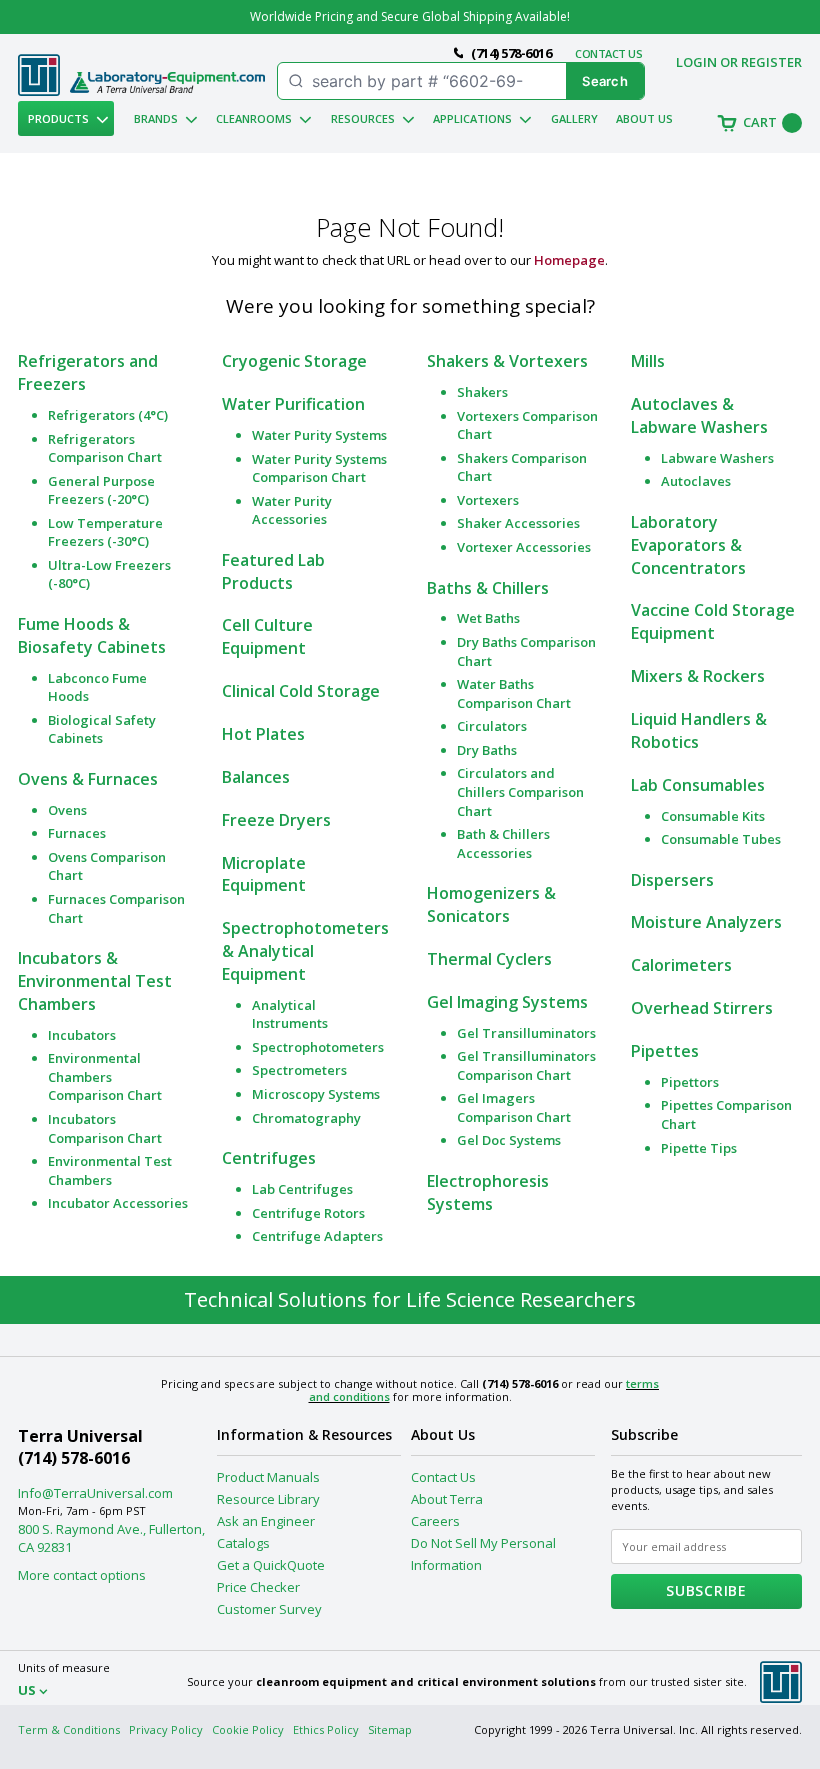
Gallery (574, 118)
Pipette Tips (699, 1148)
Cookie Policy (248, 1729)
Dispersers (672, 880)
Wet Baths (488, 618)
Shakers (482, 392)
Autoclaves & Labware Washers (699, 415)
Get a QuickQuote (271, 1565)
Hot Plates (263, 734)
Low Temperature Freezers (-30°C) (105, 532)
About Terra (447, 1499)
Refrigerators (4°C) (108, 415)
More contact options (82, 1575)
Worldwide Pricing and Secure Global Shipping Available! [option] (410, 16)
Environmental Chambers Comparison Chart (105, 1076)
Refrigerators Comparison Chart (105, 448)
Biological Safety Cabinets (102, 729)
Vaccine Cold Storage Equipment (713, 621)
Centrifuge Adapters (317, 1236)
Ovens (67, 810)
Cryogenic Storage (294, 361)
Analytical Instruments (290, 1014)
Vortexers (488, 500)
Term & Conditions (69, 1729)
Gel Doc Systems (509, 1140)
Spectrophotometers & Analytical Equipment (305, 951)
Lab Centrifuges (302, 1189)
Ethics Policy (326, 1729)
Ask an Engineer (266, 1521)
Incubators (82, 1035)
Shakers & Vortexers (507, 361)
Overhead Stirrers (702, 1008)
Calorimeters (681, 965)
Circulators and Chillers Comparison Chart (520, 791)
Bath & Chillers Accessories (503, 843)
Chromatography (306, 1118)
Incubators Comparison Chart (105, 1128)
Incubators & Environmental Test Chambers (95, 981)
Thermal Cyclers (489, 959)
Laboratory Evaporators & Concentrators (688, 545)
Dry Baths (487, 750)
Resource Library (268, 1499)
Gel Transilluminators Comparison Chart (526, 1065)
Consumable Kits (713, 816)
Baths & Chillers (488, 588)
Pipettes (665, 1051)
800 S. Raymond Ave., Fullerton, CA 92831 (111, 1538)
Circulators (492, 726)
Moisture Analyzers (706, 922)
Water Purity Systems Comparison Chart (319, 468)
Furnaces (77, 833)
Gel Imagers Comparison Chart (514, 1107)
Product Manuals (268, 1477)
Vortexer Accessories (524, 547)
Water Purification (293, 404)
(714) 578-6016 (74, 1458)
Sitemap (390, 1729)
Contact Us (443, 1477)
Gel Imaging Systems (507, 1002)
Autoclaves (696, 481)
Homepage (569, 260)
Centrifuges (269, 1158)
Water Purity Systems (319, 435)
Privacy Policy (166, 1729)
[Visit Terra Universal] (39, 91)
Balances (256, 777)
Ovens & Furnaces (88, 779)
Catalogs (243, 1543)
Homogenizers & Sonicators (491, 904)
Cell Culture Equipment (267, 636)
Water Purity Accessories (292, 510)
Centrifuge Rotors (308, 1213)
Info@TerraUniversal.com (95, 1493)
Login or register (739, 62)
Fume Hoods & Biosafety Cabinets (92, 635)
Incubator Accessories (118, 1203)
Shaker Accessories (518, 523)
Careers (435, 1521)
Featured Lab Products (273, 571)
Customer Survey (269, 1609)
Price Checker (258, 1587)
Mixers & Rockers (698, 676)
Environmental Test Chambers (110, 1170)
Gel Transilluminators (526, 1033)
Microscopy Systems (316, 1094)
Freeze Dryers (276, 820)
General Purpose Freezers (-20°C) (101, 490)
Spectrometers (299, 1070)
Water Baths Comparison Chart (514, 693)
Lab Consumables (698, 785)
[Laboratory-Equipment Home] (167, 82)
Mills (648, 361)
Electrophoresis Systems (488, 1192)
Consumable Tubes (721, 839)
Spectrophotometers (318, 1047)
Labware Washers (717, 458)
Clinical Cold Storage (301, 691)
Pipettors (690, 1082)
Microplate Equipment (264, 874)
